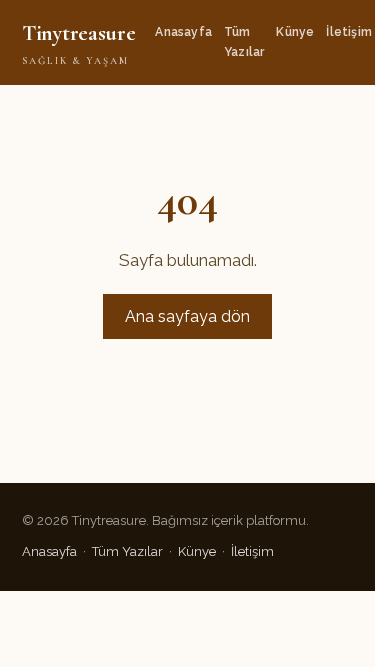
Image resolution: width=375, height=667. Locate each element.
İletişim (349, 32)
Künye (295, 32)
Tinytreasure (78, 43)
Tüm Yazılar (244, 41)
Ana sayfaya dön (187, 316)
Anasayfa (183, 32)
